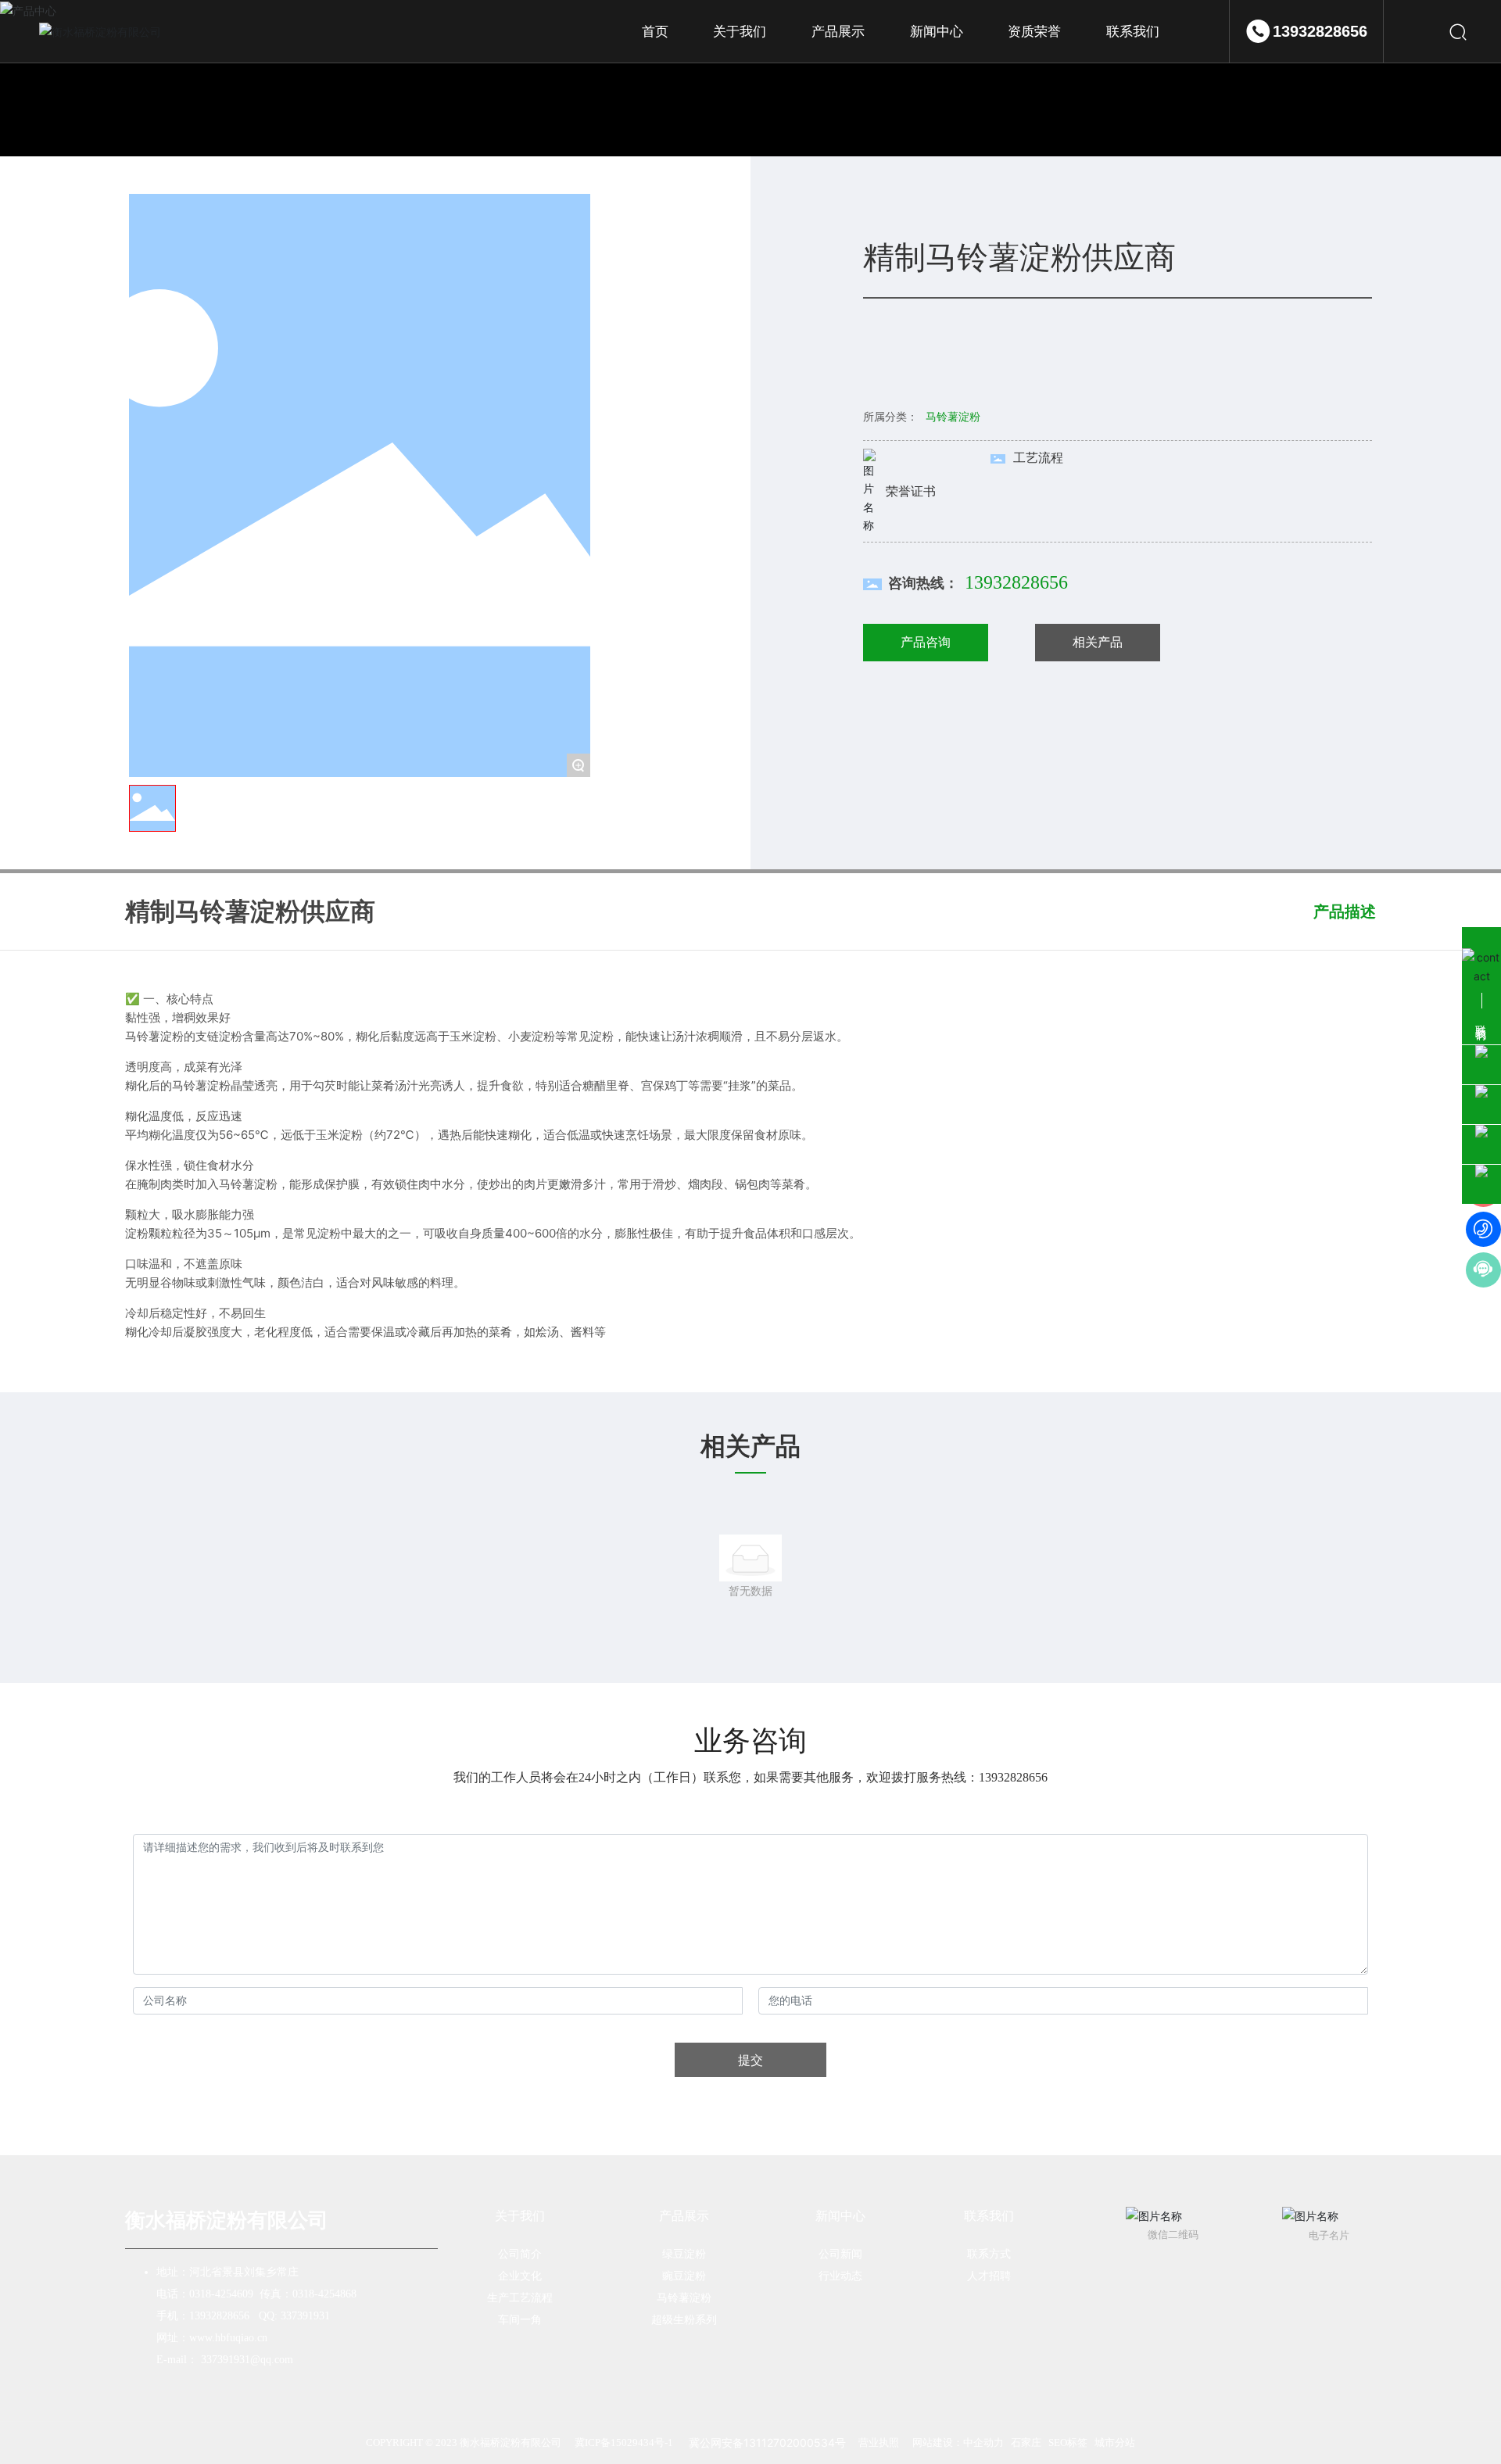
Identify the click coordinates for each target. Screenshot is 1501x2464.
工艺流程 (1038, 457)
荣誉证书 (911, 491)
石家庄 (1026, 2443)
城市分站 (1115, 2443)
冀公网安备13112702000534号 (766, 2443)
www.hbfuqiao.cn (228, 2338)
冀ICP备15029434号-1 (624, 2443)
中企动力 (983, 2443)
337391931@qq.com (247, 2360)
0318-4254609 (221, 2294)
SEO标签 (1068, 2443)
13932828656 (1320, 31)
